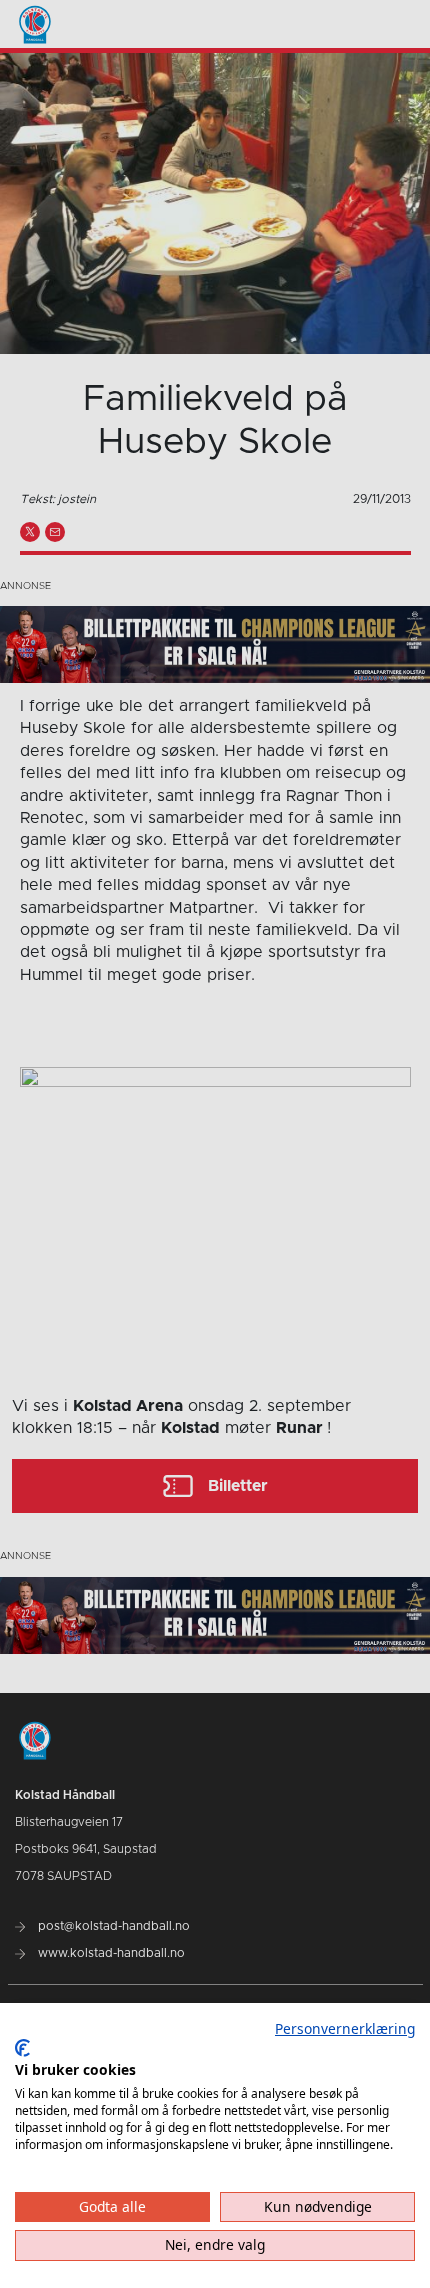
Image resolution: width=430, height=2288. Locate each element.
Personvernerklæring (345, 2028)
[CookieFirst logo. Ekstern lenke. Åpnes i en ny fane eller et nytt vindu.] (22, 2048)
